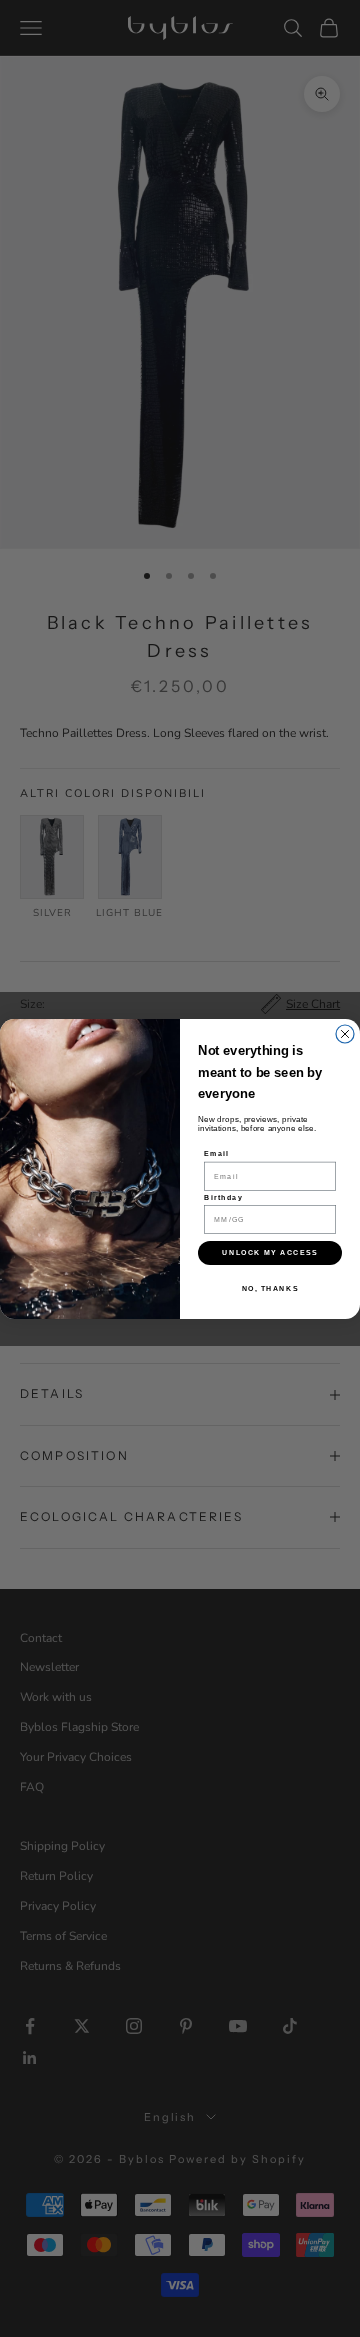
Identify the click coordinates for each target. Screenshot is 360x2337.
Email (216, 1153)
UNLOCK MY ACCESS (269, 1252)
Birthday (223, 1197)
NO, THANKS (270, 1288)
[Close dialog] (345, 1034)
